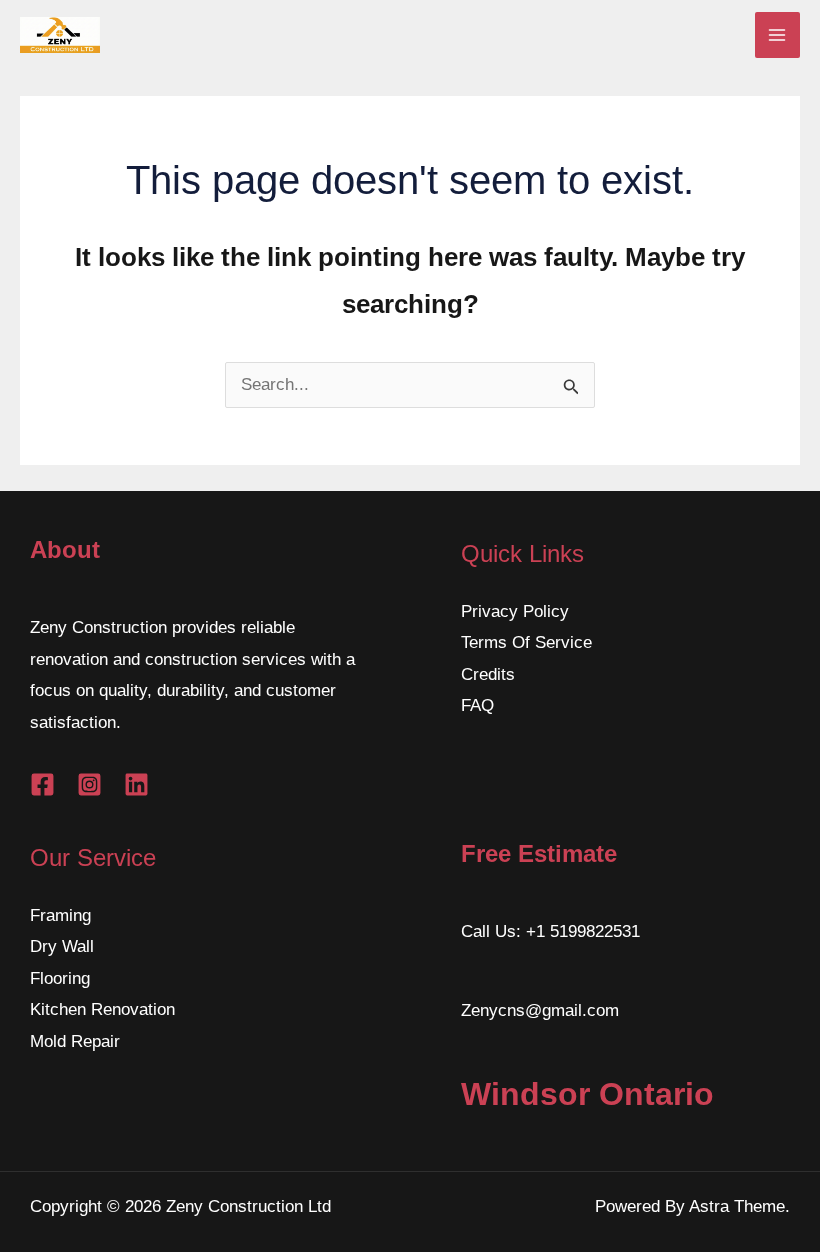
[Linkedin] (136, 784)
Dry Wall (62, 946)
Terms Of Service (526, 642)
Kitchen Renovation (102, 1009)
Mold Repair (75, 1041)
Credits (488, 674)
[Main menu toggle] (778, 35)
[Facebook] (42, 784)
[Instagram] (89, 784)
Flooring (60, 978)
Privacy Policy (515, 611)
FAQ (477, 705)
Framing (60, 915)
